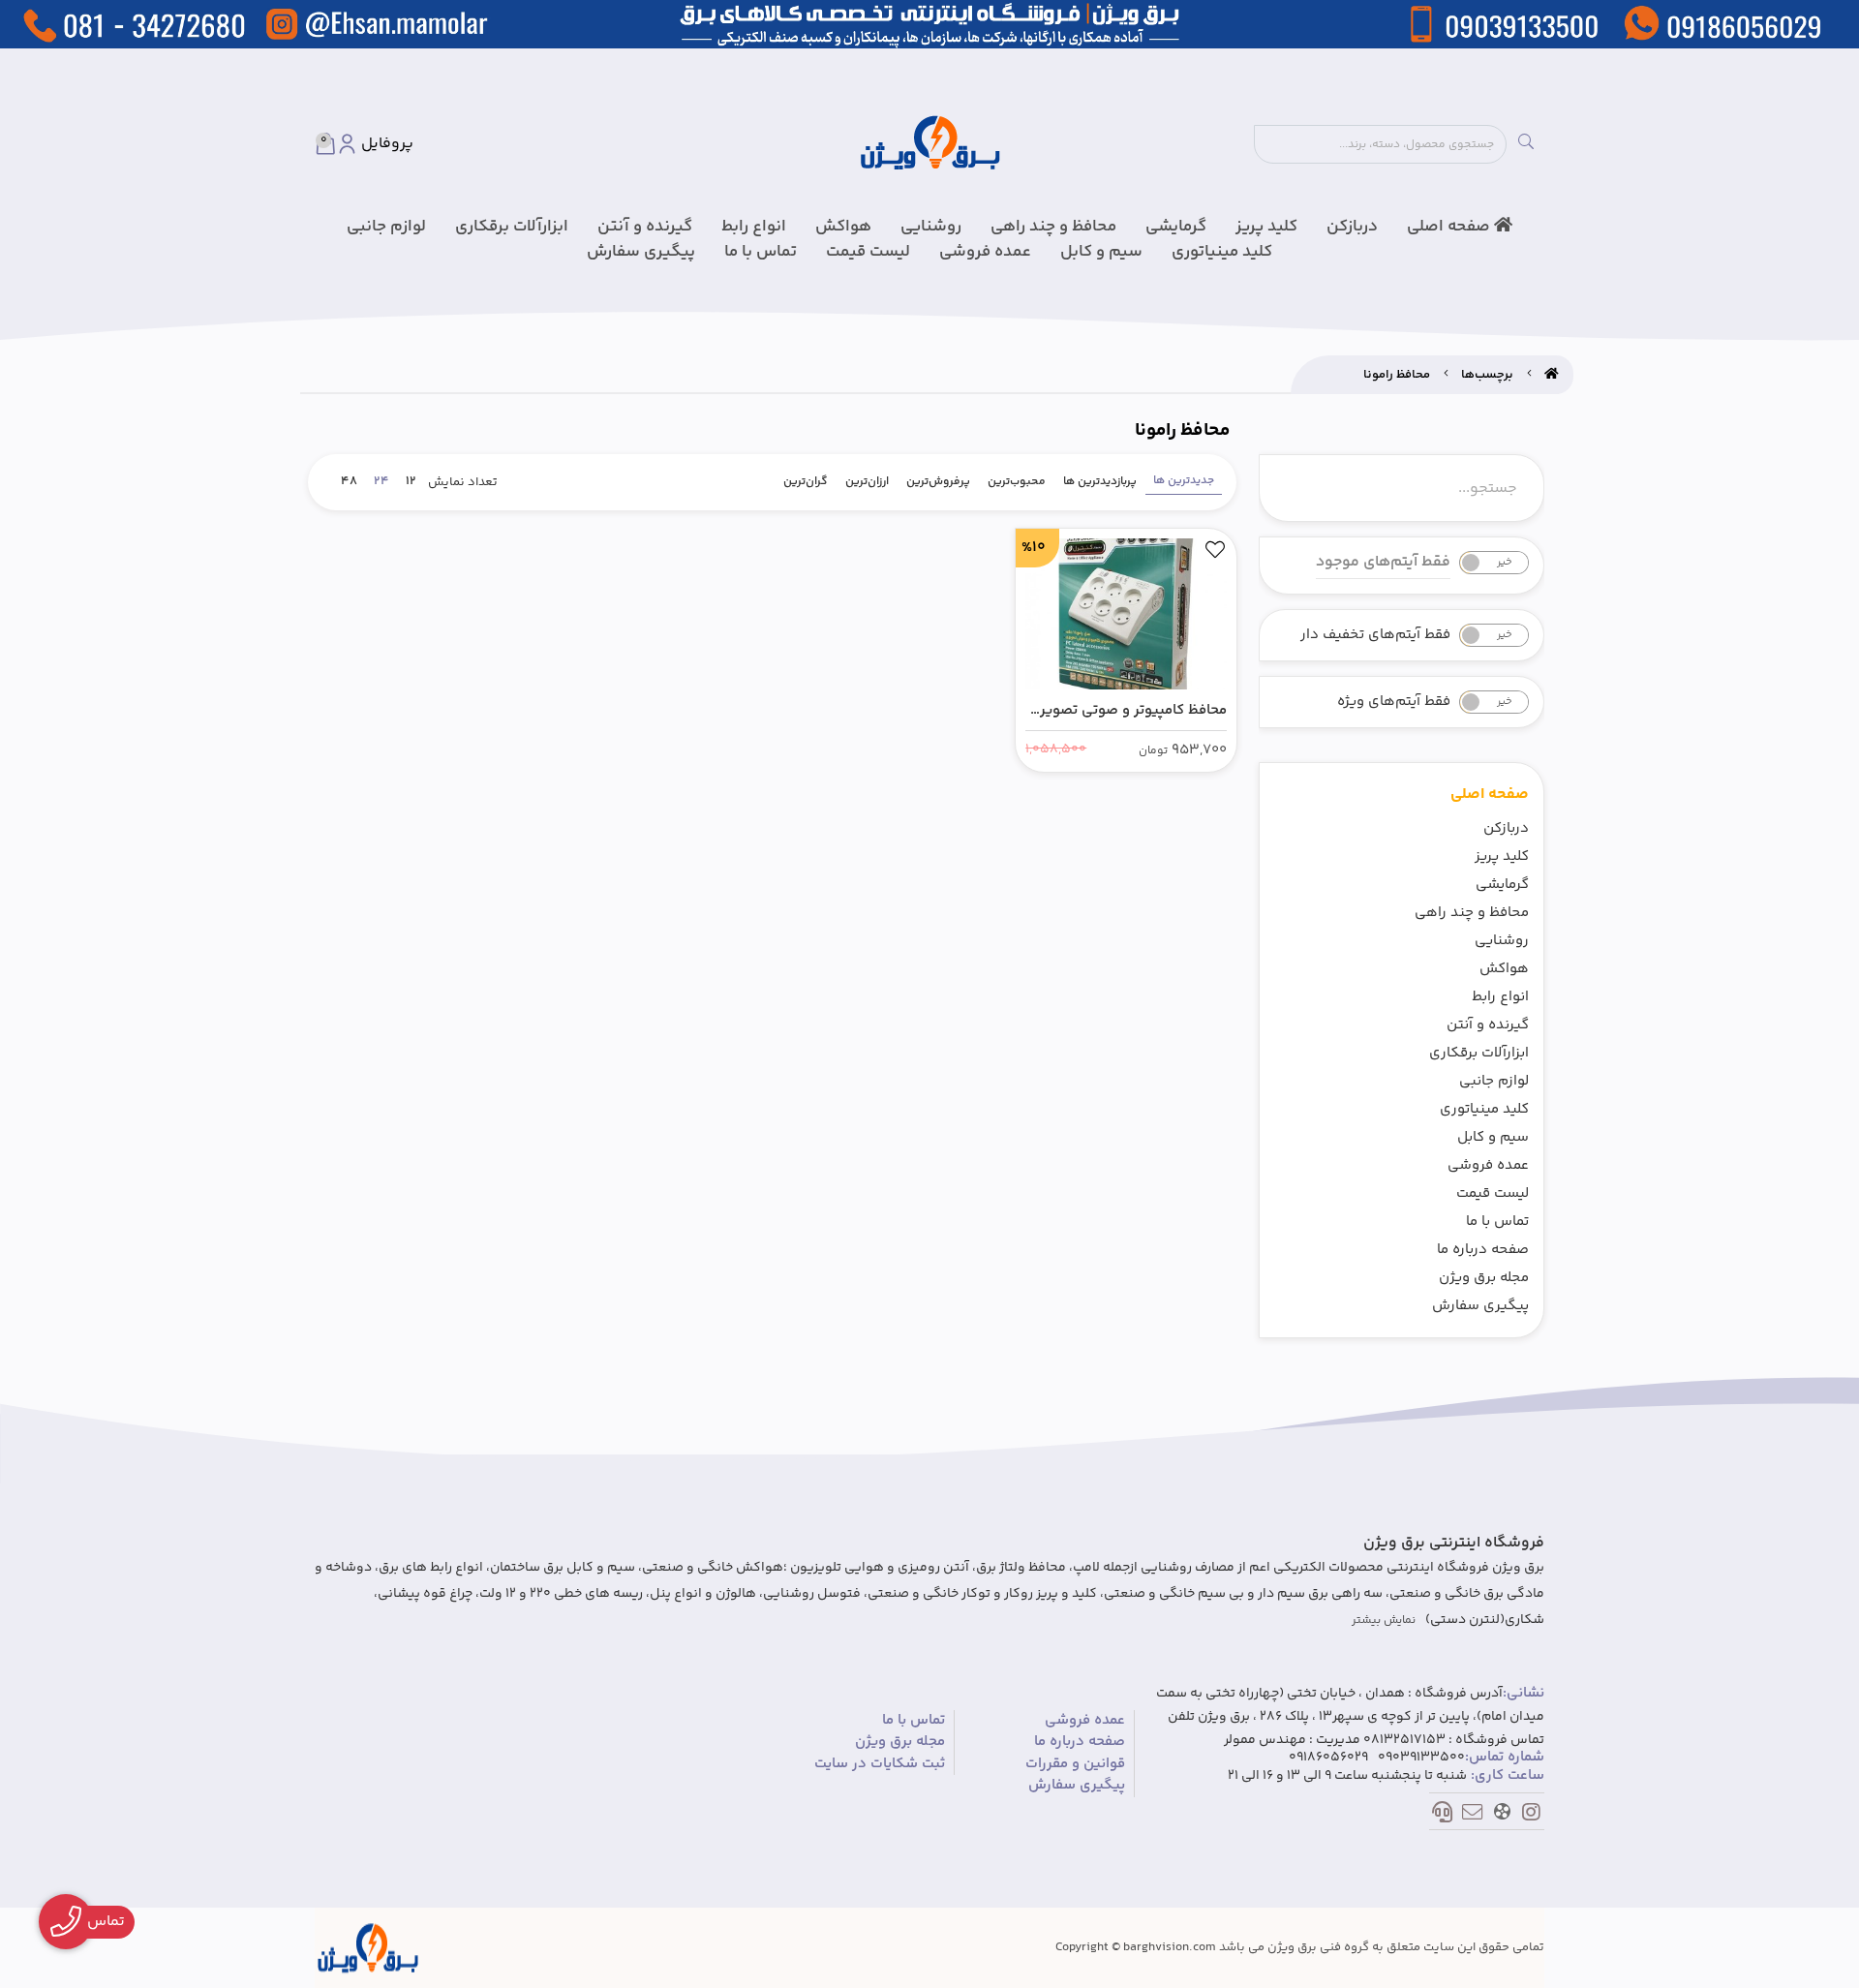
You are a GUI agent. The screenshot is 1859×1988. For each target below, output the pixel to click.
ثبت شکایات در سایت (880, 1764)
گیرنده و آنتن (645, 227)
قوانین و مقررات (1075, 1764)
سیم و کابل (1101, 252)
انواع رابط (754, 227)
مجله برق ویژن (1484, 1278)
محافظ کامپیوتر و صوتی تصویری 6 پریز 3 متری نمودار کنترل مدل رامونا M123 (1128, 711)
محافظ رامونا (1397, 375)
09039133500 (1421, 1758)
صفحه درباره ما (1483, 1250)
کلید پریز (1266, 227)
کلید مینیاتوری (1222, 252)
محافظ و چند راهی (1053, 227)
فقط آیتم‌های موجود (1383, 563)
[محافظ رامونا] (368, 1948)
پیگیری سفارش (641, 252)
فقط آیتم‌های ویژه (1394, 702)
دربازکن (1352, 227)
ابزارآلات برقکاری (512, 227)
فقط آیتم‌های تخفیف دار (1375, 635)
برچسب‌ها (1487, 375)
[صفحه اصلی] (1552, 375)
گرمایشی (1176, 227)
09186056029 (1328, 1758)
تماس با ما (761, 252)
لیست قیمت (868, 252)
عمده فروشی (985, 252)
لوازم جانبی (386, 227)
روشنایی (931, 227)
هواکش (843, 227)
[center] (1526, 144)
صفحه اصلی (1450, 227)
